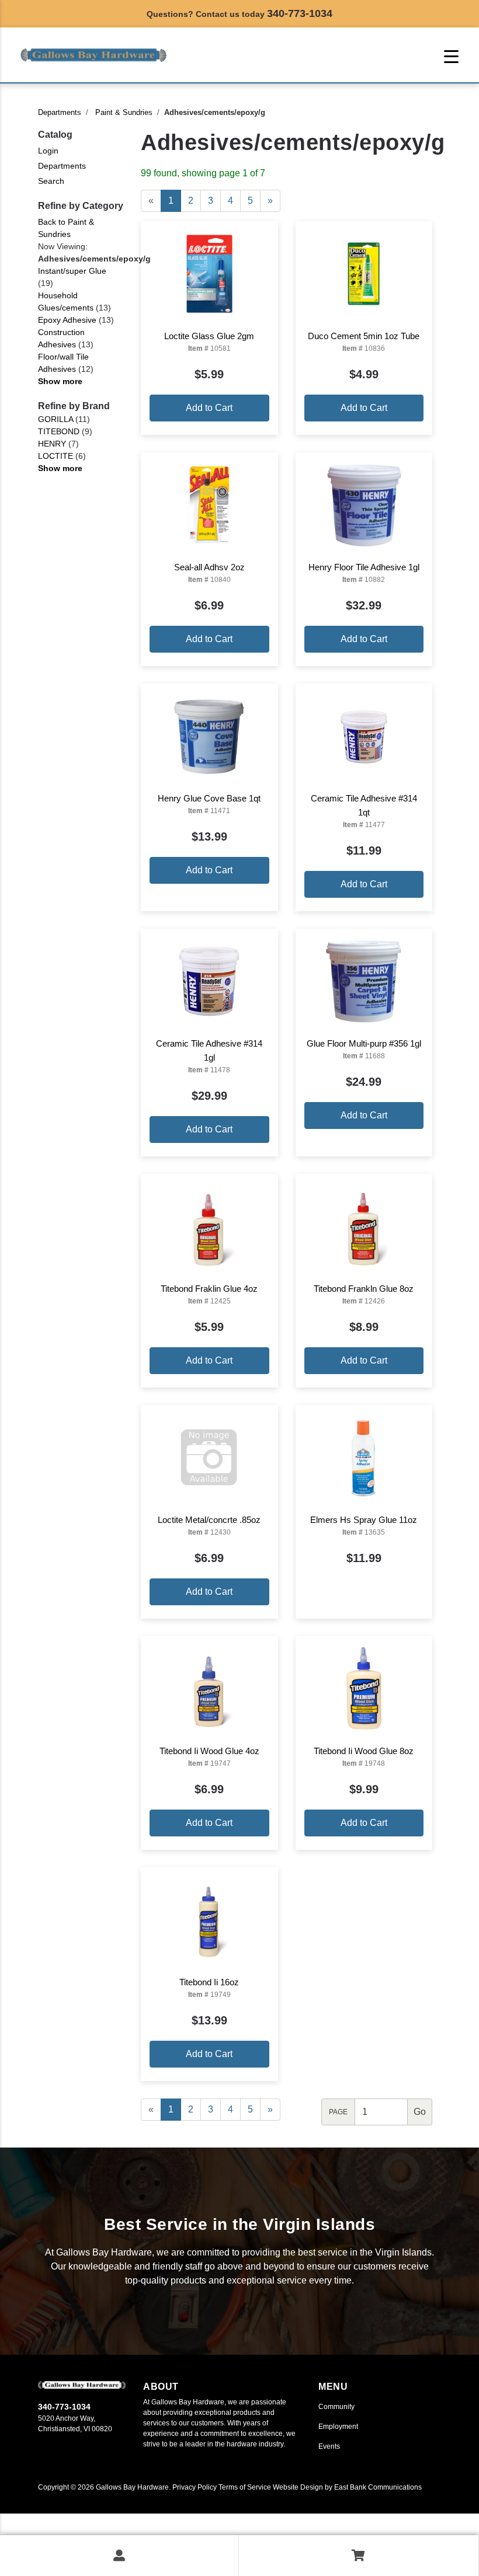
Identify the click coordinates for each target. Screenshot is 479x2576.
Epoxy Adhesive (67, 320)
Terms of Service (245, 2487)
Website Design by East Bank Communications (347, 2487)
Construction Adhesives (61, 338)
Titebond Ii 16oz (209, 1982)
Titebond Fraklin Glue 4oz (209, 1289)
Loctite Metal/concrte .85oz (209, 1520)
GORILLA (55, 419)
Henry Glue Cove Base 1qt (209, 798)
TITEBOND (59, 431)
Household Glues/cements (66, 301)
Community (336, 2407)
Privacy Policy (195, 2487)
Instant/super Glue (72, 271)
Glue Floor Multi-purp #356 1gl (364, 1043)
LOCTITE (55, 456)
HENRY (52, 444)
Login (48, 151)
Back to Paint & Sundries (66, 228)
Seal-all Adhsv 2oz (209, 567)
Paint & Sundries (124, 112)
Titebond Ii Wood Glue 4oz (209, 1751)
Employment (338, 2427)
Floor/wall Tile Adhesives (63, 363)
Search (51, 181)
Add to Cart (209, 408)
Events (329, 2446)
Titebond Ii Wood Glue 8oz (364, 1751)
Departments (60, 112)
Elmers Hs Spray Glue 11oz (364, 1520)
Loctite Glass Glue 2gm (209, 336)
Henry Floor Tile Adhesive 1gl (364, 567)
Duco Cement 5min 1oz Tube (364, 336)
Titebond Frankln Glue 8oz (364, 1289)
